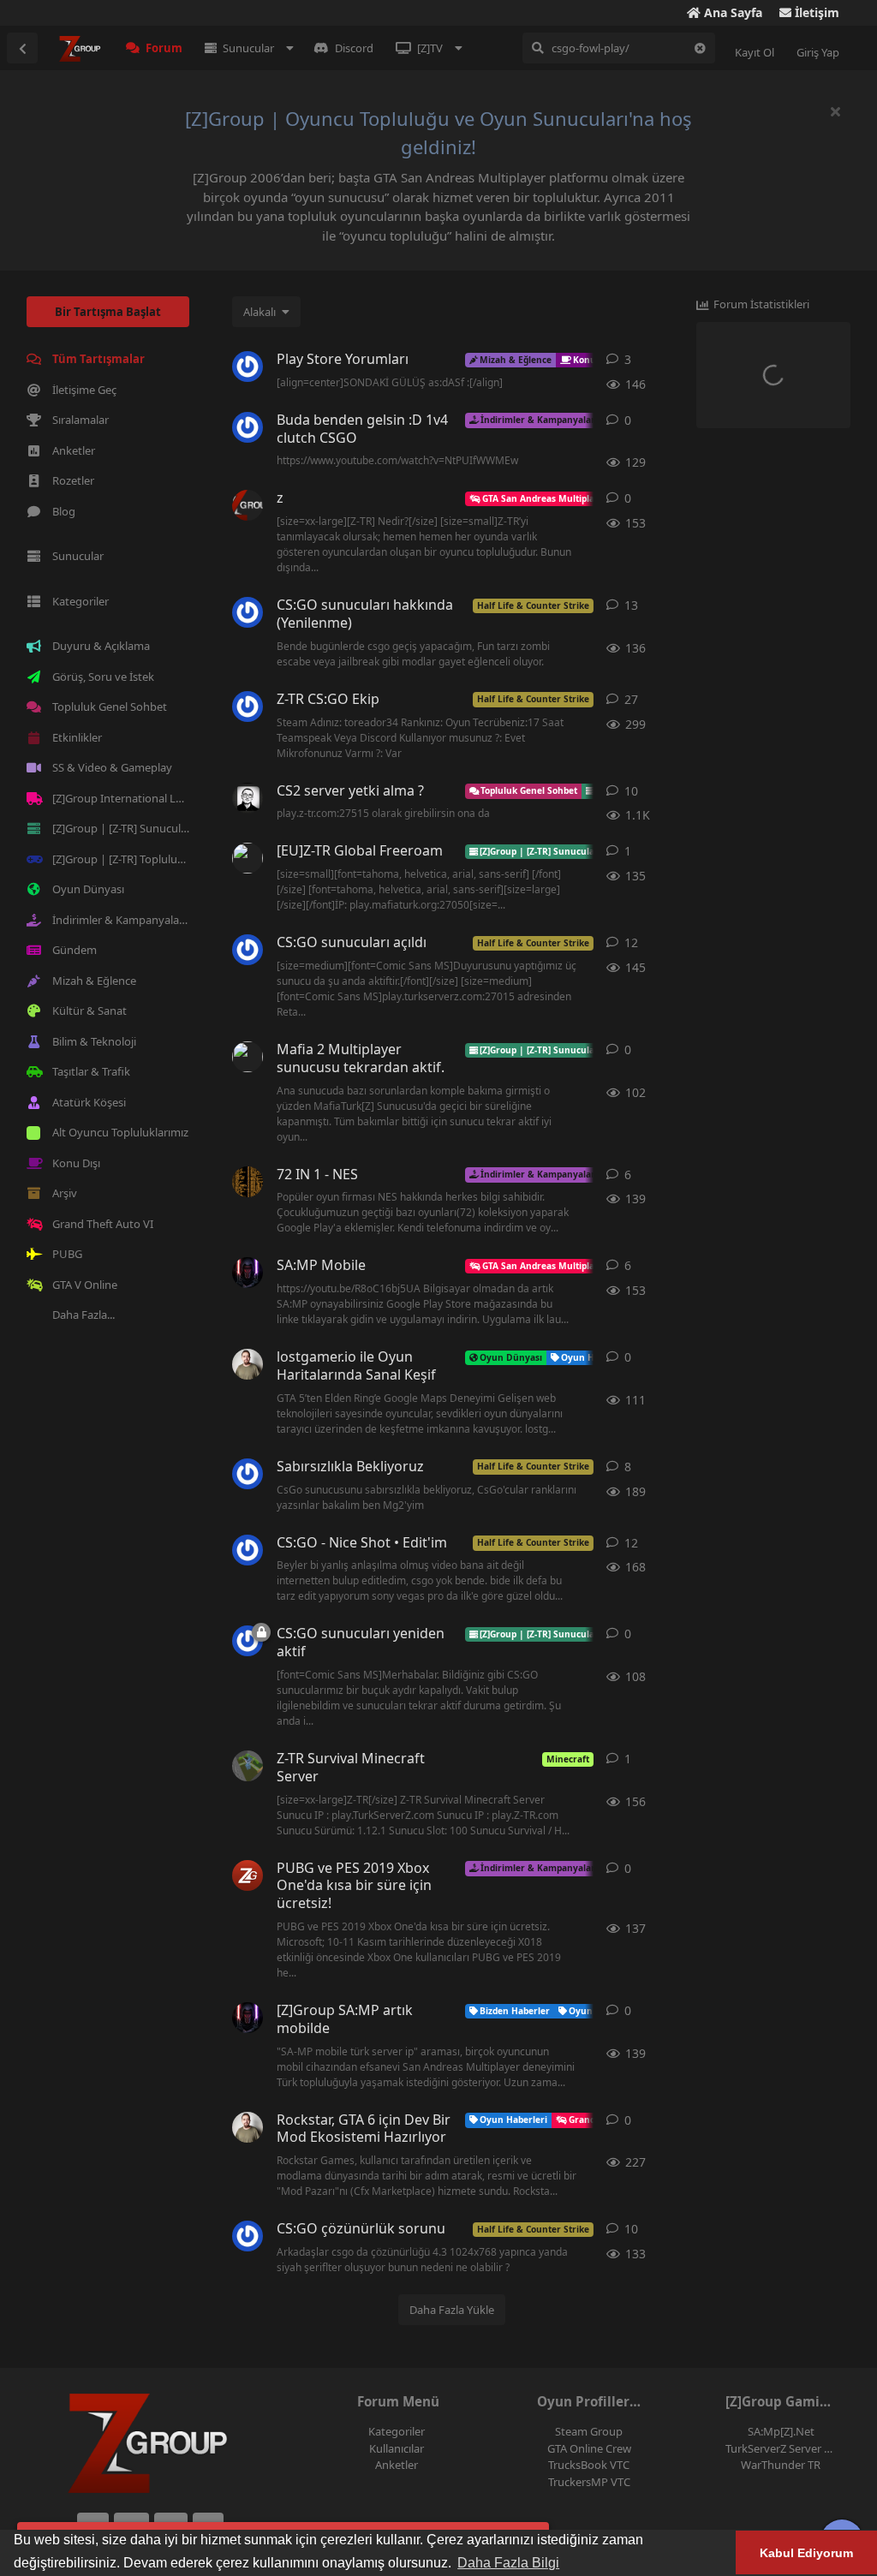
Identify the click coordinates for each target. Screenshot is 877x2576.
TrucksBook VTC (589, 2465)
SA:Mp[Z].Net (781, 2431)
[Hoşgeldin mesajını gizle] (835, 111)
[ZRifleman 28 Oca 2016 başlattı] (248, 950)
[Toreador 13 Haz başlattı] (248, 1364)
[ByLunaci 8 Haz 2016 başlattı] (248, 1057)
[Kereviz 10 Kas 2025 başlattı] (248, 798)
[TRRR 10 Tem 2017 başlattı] (248, 707)
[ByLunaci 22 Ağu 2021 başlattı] (248, 2018)
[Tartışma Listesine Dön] (22, 48)
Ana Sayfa (731, 12)
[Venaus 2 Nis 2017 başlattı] (248, 427)
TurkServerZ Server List (784, 2448)
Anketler (397, 2465)
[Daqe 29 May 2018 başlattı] (248, 1182)
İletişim (815, 12)
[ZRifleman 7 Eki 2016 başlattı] (248, 612)
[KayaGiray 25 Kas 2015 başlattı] (248, 1474)
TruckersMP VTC (589, 2482)
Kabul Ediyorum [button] (806, 2553)
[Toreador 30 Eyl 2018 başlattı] (248, 1766)
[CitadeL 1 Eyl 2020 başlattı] (248, 505)
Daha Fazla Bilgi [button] (508, 2563)
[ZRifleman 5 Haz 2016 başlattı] (248, 1641)
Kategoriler (397, 2431)
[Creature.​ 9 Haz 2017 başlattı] (248, 2236)
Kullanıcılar (397, 2448)
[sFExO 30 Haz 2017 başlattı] (248, 367)
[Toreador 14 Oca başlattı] (248, 2127)
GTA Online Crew (589, 2448)
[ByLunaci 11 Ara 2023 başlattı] (248, 1273)
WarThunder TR (781, 2465)
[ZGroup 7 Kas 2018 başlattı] (248, 1875)
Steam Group (589, 2431)
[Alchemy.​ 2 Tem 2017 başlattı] (248, 1550)
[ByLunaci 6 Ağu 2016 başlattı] (248, 858)
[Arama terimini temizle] (700, 48)
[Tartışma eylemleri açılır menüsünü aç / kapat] (664, 360)
